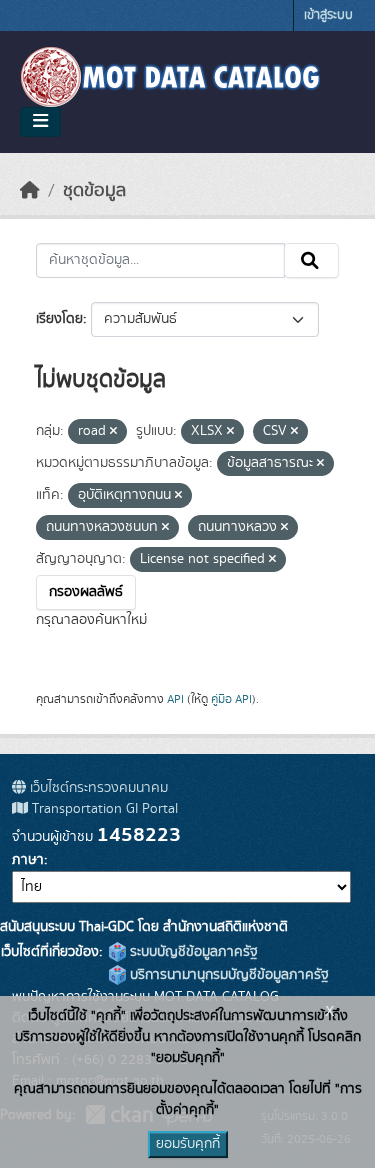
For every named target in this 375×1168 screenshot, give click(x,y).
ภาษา (28, 860)
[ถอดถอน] (113, 432)
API (175, 699)
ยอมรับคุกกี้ (188, 1144)
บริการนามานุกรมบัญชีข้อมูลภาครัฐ (227, 975)
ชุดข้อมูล (94, 191)
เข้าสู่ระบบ (328, 15)
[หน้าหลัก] (30, 191)
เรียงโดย (59, 319)
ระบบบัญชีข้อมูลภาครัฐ (192, 952)
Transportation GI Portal (103, 809)
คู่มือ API (231, 699)
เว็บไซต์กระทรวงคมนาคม (97, 788)
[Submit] (311, 261)
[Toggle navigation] (40, 122)
